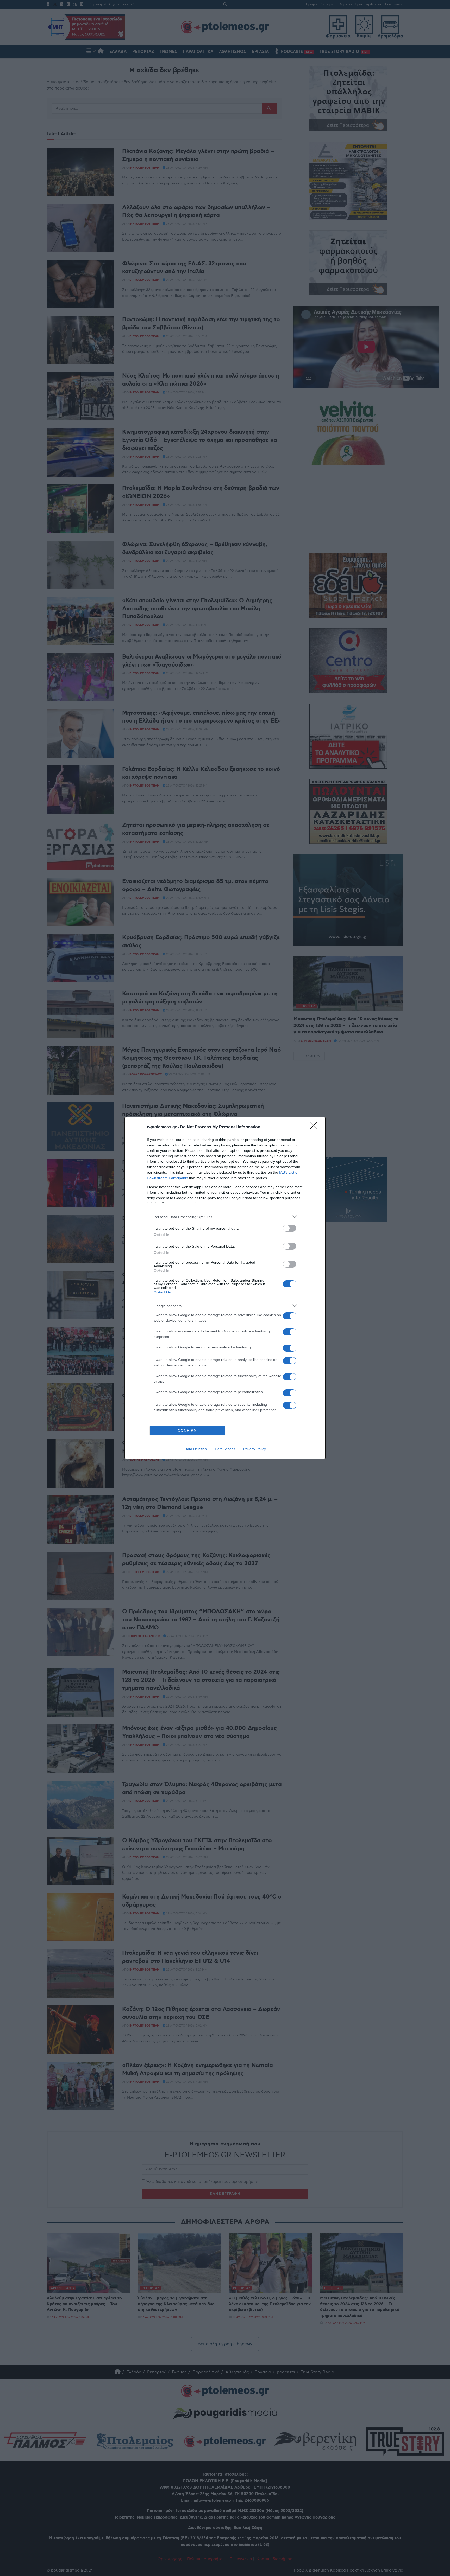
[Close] (315, 1127)
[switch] (290, 1228)
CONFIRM (187, 1431)
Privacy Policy (255, 1449)
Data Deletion (196, 1449)
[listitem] (225, 1217)
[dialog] (225, 1288)
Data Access (225, 1449)
